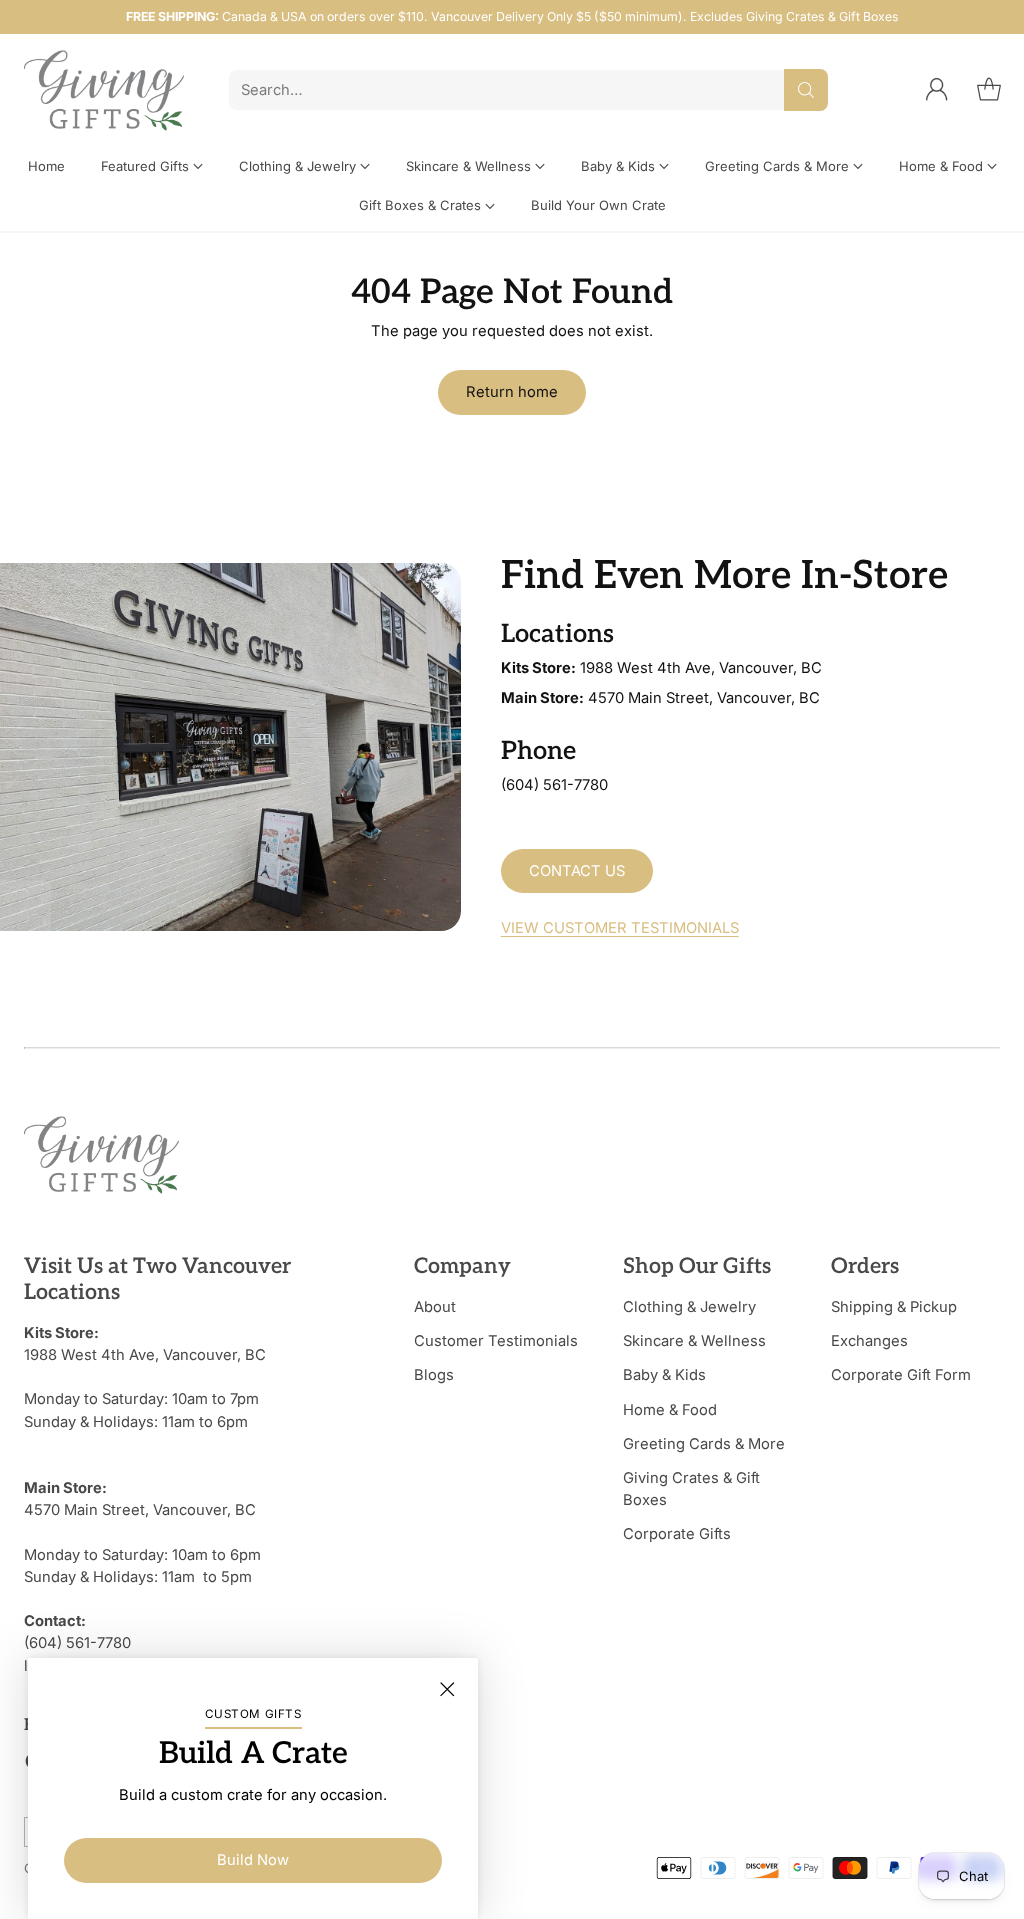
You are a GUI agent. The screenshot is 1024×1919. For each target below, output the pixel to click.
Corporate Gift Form (901, 1375)
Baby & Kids (664, 1375)
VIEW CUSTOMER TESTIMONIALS (620, 928)
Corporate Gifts (677, 1534)
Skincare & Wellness (694, 1341)
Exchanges (869, 1341)
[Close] (447, 1689)
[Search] (806, 90)
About (435, 1307)
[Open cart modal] (989, 90)
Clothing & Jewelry (689, 1307)
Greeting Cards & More (704, 1444)
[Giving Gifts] (104, 90)
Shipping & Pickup (894, 1307)
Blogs (434, 1375)
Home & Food (670, 1410)
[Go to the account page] (937, 90)
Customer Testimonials (496, 1341)
